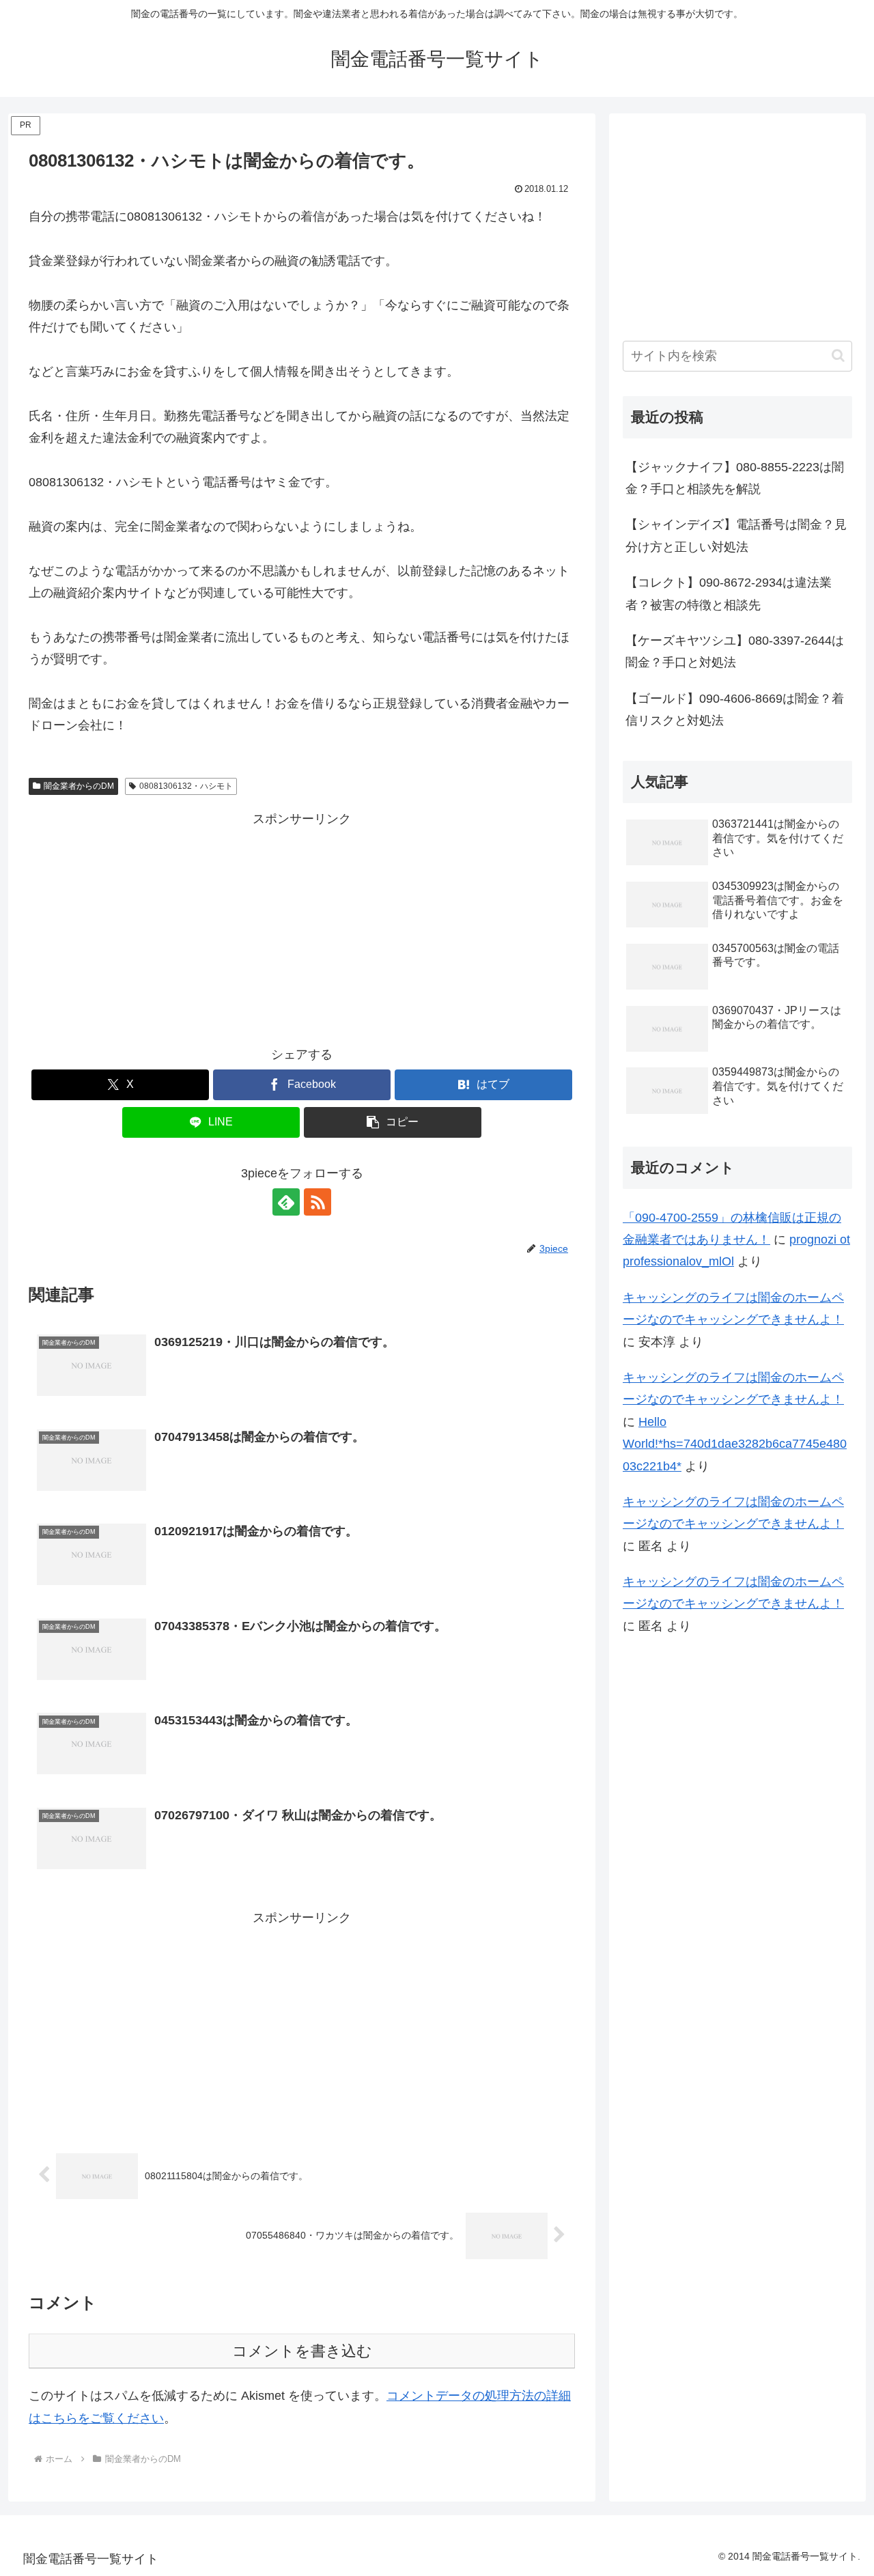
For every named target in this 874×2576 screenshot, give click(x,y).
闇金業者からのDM (79, 786)
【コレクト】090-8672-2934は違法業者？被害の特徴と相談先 (729, 593)
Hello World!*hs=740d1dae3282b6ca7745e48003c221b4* (735, 1444)
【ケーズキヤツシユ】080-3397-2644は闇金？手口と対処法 (735, 652)
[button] (393, 1122)
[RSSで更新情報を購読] (318, 1202)
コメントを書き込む (302, 2351)
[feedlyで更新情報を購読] (286, 1202)
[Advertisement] (302, 926)
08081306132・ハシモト (186, 786)
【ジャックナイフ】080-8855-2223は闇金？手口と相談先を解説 (735, 478)
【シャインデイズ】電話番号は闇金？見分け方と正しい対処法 (736, 535)
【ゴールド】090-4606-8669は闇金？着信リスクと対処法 (735, 710)
